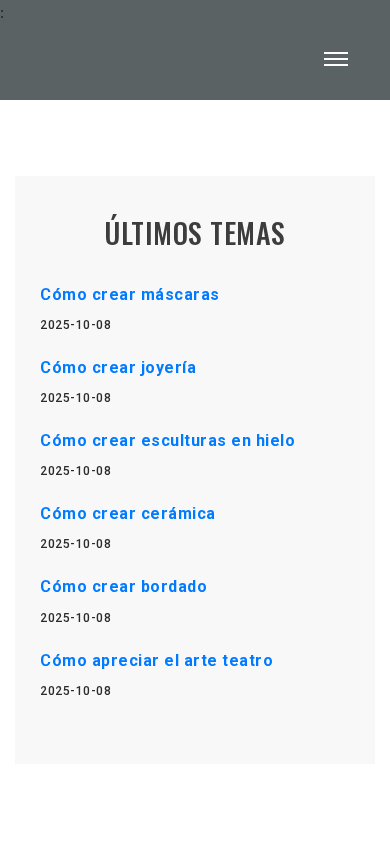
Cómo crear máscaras (130, 294)
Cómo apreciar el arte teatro (156, 660)
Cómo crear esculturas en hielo (167, 440)
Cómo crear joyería (118, 367)
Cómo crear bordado (123, 586)
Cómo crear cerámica (128, 513)
